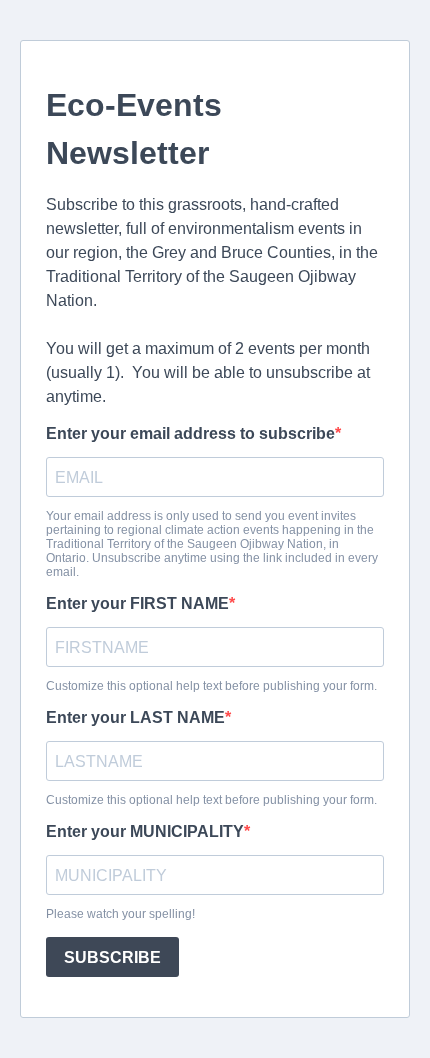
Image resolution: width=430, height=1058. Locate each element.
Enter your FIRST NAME (137, 603)
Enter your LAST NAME (135, 717)
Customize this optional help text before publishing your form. (211, 686)
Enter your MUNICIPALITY (145, 831)
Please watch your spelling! (120, 914)
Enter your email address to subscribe (190, 433)
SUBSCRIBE (112, 957)
